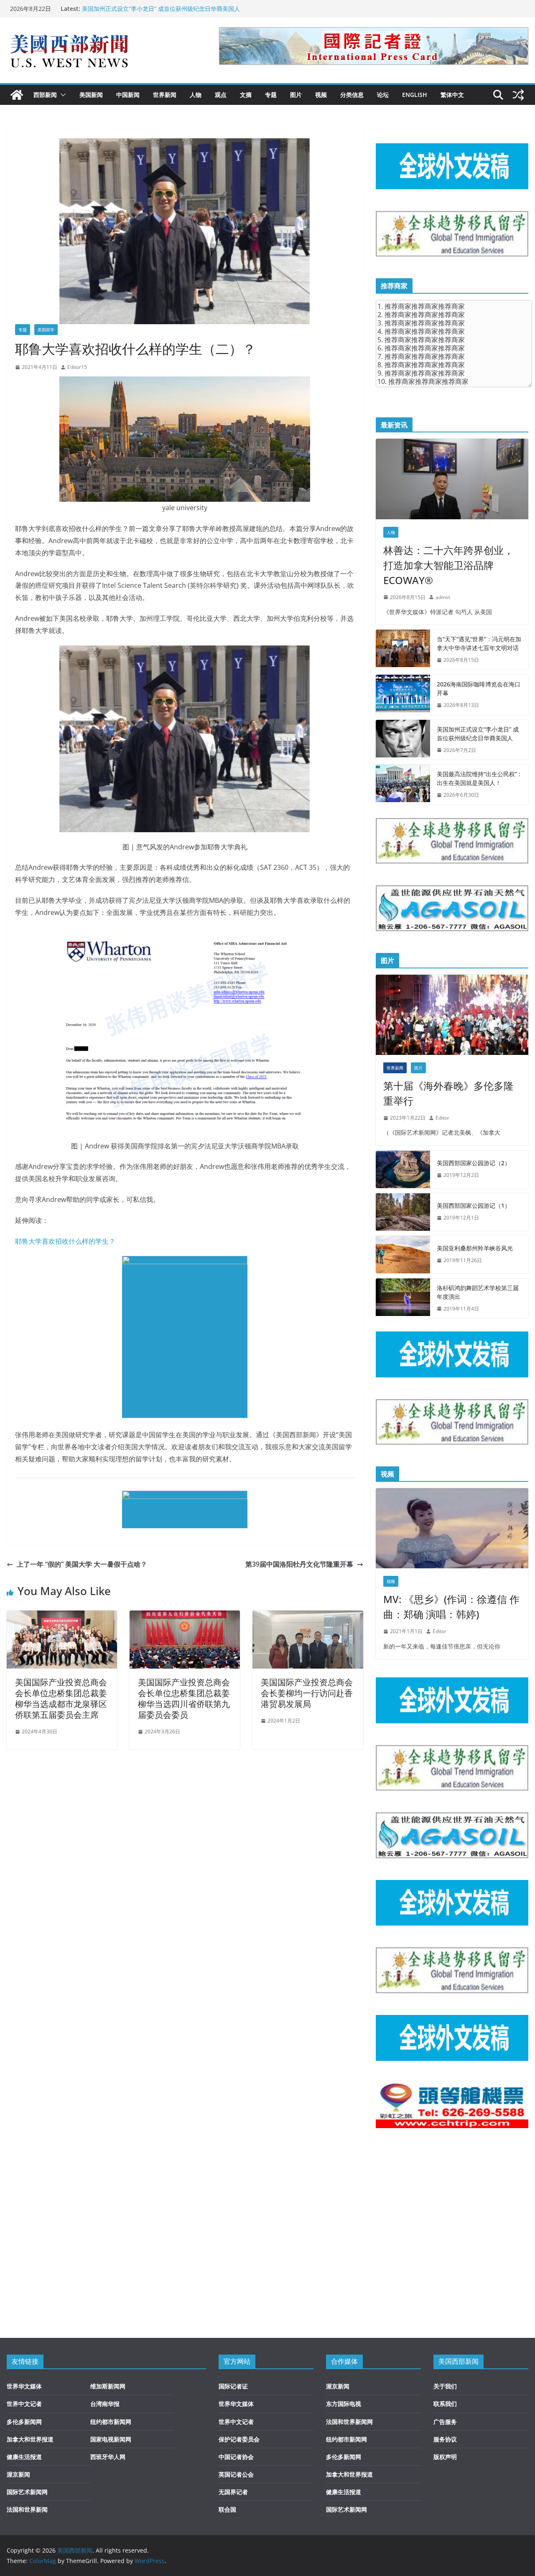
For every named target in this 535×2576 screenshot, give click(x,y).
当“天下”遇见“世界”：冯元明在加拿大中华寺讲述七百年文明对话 (479, 643)
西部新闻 (45, 95)
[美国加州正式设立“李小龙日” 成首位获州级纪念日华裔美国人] (403, 740)
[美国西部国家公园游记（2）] (403, 1169)
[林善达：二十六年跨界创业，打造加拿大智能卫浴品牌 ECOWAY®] (452, 479)
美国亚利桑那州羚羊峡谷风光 (475, 1248)
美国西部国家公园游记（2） (474, 1163)
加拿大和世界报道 (30, 2439)
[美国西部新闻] (17, 95)
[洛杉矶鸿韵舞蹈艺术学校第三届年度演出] (403, 1298)
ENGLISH (415, 95)
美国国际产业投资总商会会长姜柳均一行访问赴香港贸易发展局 (307, 1693)
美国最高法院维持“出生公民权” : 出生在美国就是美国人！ (479, 778)
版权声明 (445, 2457)
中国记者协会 (236, 2457)
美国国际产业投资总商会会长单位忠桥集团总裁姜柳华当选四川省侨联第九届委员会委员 (184, 1698)
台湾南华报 (105, 2404)
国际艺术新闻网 (27, 2492)
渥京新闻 (18, 2474)
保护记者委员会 (239, 2439)
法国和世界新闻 (27, 2509)
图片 (296, 95)
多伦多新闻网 (24, 2422)
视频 (321, 95)
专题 (271, 95)
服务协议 (445, 2439)
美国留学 (46, 330)
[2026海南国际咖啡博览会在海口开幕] (403, 695)
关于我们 (445, 2386)
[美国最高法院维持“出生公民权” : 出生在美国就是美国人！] (403, 785)
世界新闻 (165, 95)
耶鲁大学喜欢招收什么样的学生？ (65, 1241)
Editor (442, 1118)
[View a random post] (518, 95)
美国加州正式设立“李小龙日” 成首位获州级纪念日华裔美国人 (161, 9)
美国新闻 (91, 95)
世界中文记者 (24, 2404)
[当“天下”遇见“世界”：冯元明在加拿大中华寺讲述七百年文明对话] (403, 650)
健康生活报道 (24, 2457)
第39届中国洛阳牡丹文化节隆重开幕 (299, 1564)
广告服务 (445, 2422)
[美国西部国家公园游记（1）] (403, 1212)
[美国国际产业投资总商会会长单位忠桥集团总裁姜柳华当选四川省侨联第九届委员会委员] (185, 1616)
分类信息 (352, 95)
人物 (196, 95)
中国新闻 (128, 95)
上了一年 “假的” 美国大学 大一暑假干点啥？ (82, 1564)
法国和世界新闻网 (349, 2422)
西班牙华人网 (108, 2457)
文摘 (246, 95)
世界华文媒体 (24, 2386)
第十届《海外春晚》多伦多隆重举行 (448, 1093)
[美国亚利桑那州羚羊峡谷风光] (403, 1255)
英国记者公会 (236, 2474)
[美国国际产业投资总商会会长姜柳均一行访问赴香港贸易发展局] (308, 1616)
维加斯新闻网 (108, 2386)
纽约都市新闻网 (111, 2422)
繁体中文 (452, 95)
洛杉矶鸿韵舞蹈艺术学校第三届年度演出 (478, 1292)
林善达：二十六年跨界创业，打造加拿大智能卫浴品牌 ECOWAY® (448, 565)
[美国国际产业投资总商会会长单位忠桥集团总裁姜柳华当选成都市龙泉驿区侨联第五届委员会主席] (62, 1616)
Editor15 (77, 367)
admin (443, 597)
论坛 (383, 95)
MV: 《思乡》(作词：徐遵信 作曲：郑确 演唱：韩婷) (451, 1607)
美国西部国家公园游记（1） (474, 1205)
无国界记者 (233, 2492)
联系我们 (445, 2404)
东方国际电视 (344, 2404)
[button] (61, 95)
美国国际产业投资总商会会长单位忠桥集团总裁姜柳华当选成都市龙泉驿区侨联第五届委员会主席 (61, 1698)
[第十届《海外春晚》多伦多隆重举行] (452, 1015)
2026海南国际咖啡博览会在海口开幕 (479, 688)
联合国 (227, 2509)
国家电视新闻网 (111, 2439)
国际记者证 (233, 2386)
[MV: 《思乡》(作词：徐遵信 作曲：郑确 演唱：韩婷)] (452, 1528)
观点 (221, 95)
